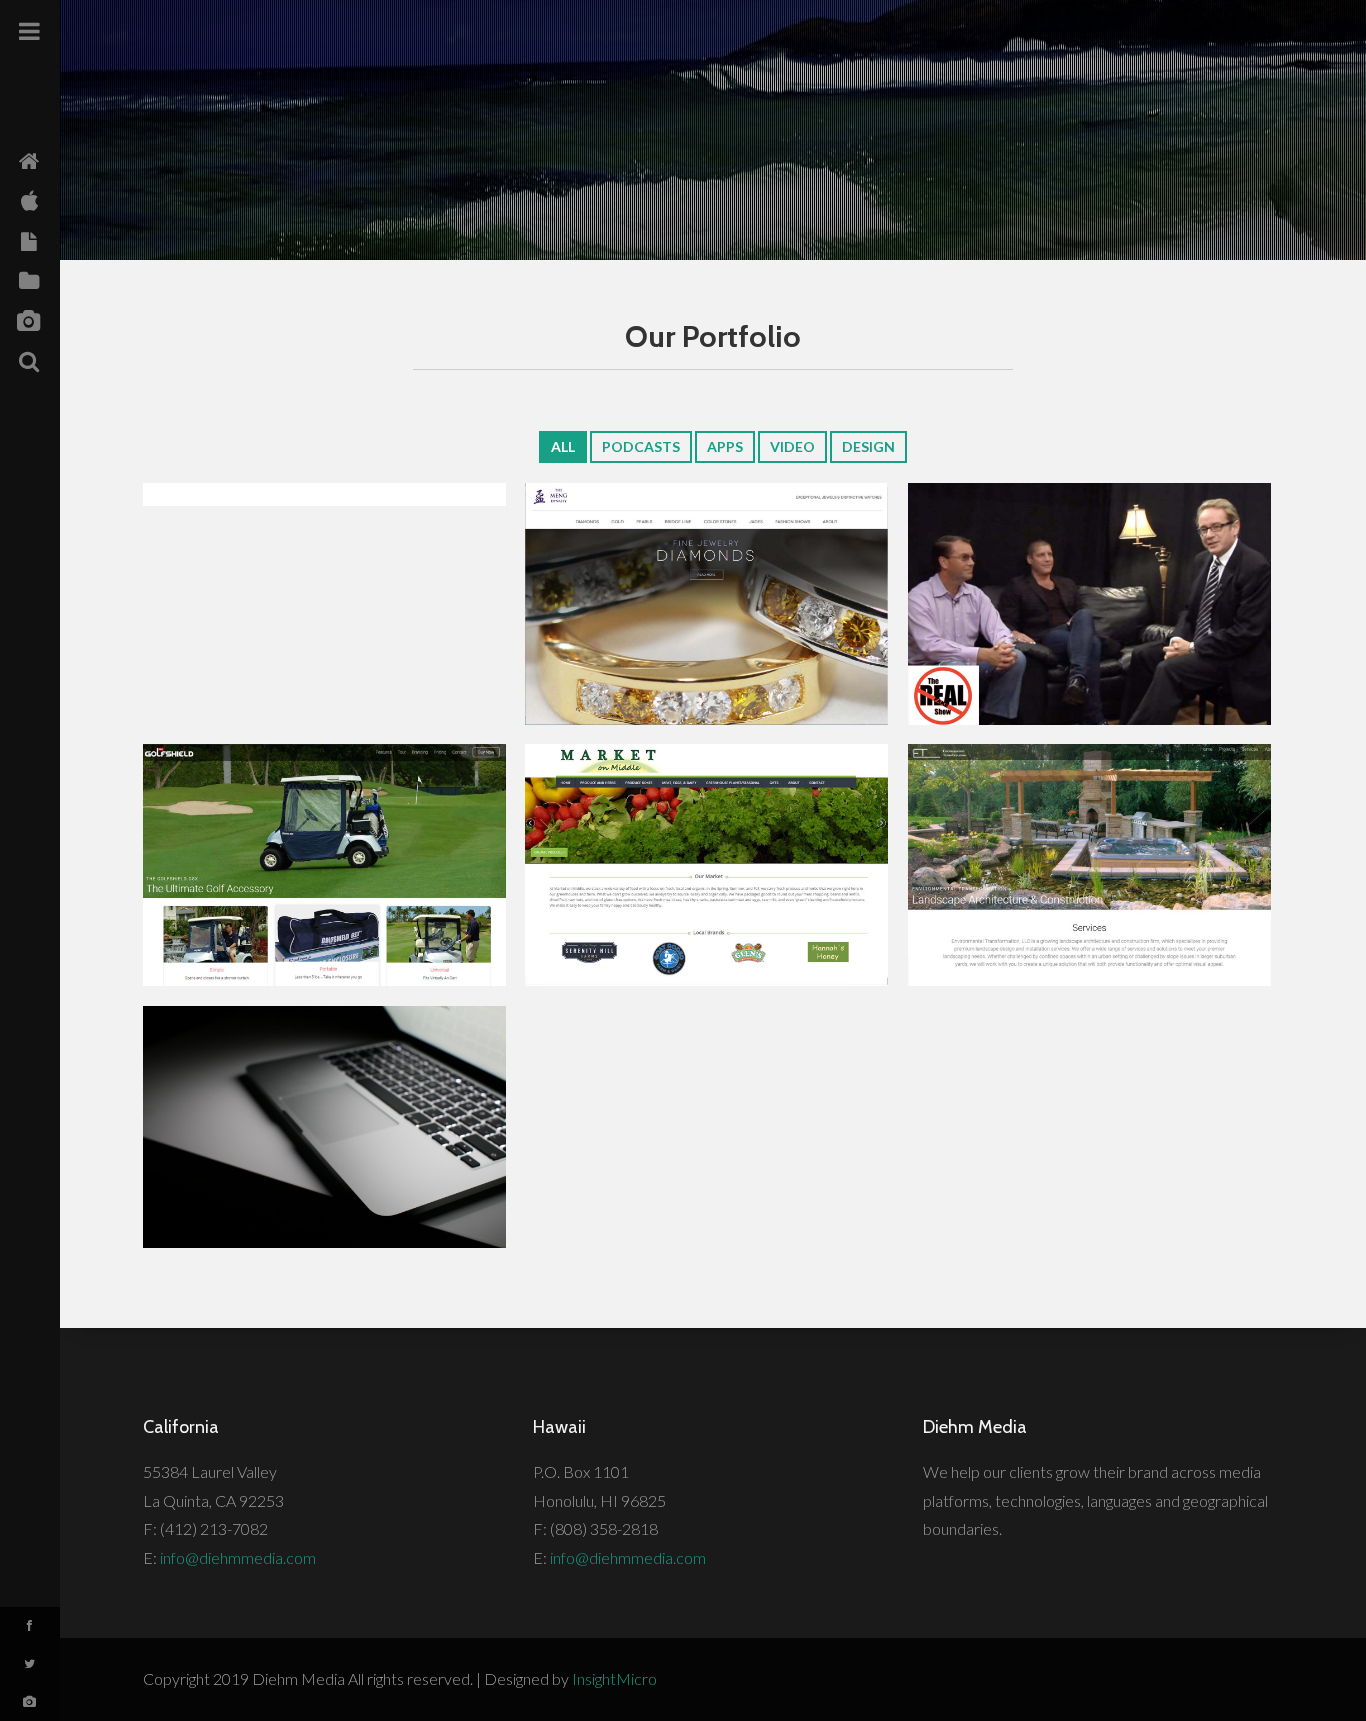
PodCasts (641, 446)
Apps (725, 446)
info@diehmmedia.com (238, 1557)
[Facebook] (30, 1626)
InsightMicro (614, 1678)
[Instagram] (30, 1702)
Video (792, 446)
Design (868, 446)
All (563, 446)
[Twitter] (30, 1664)
